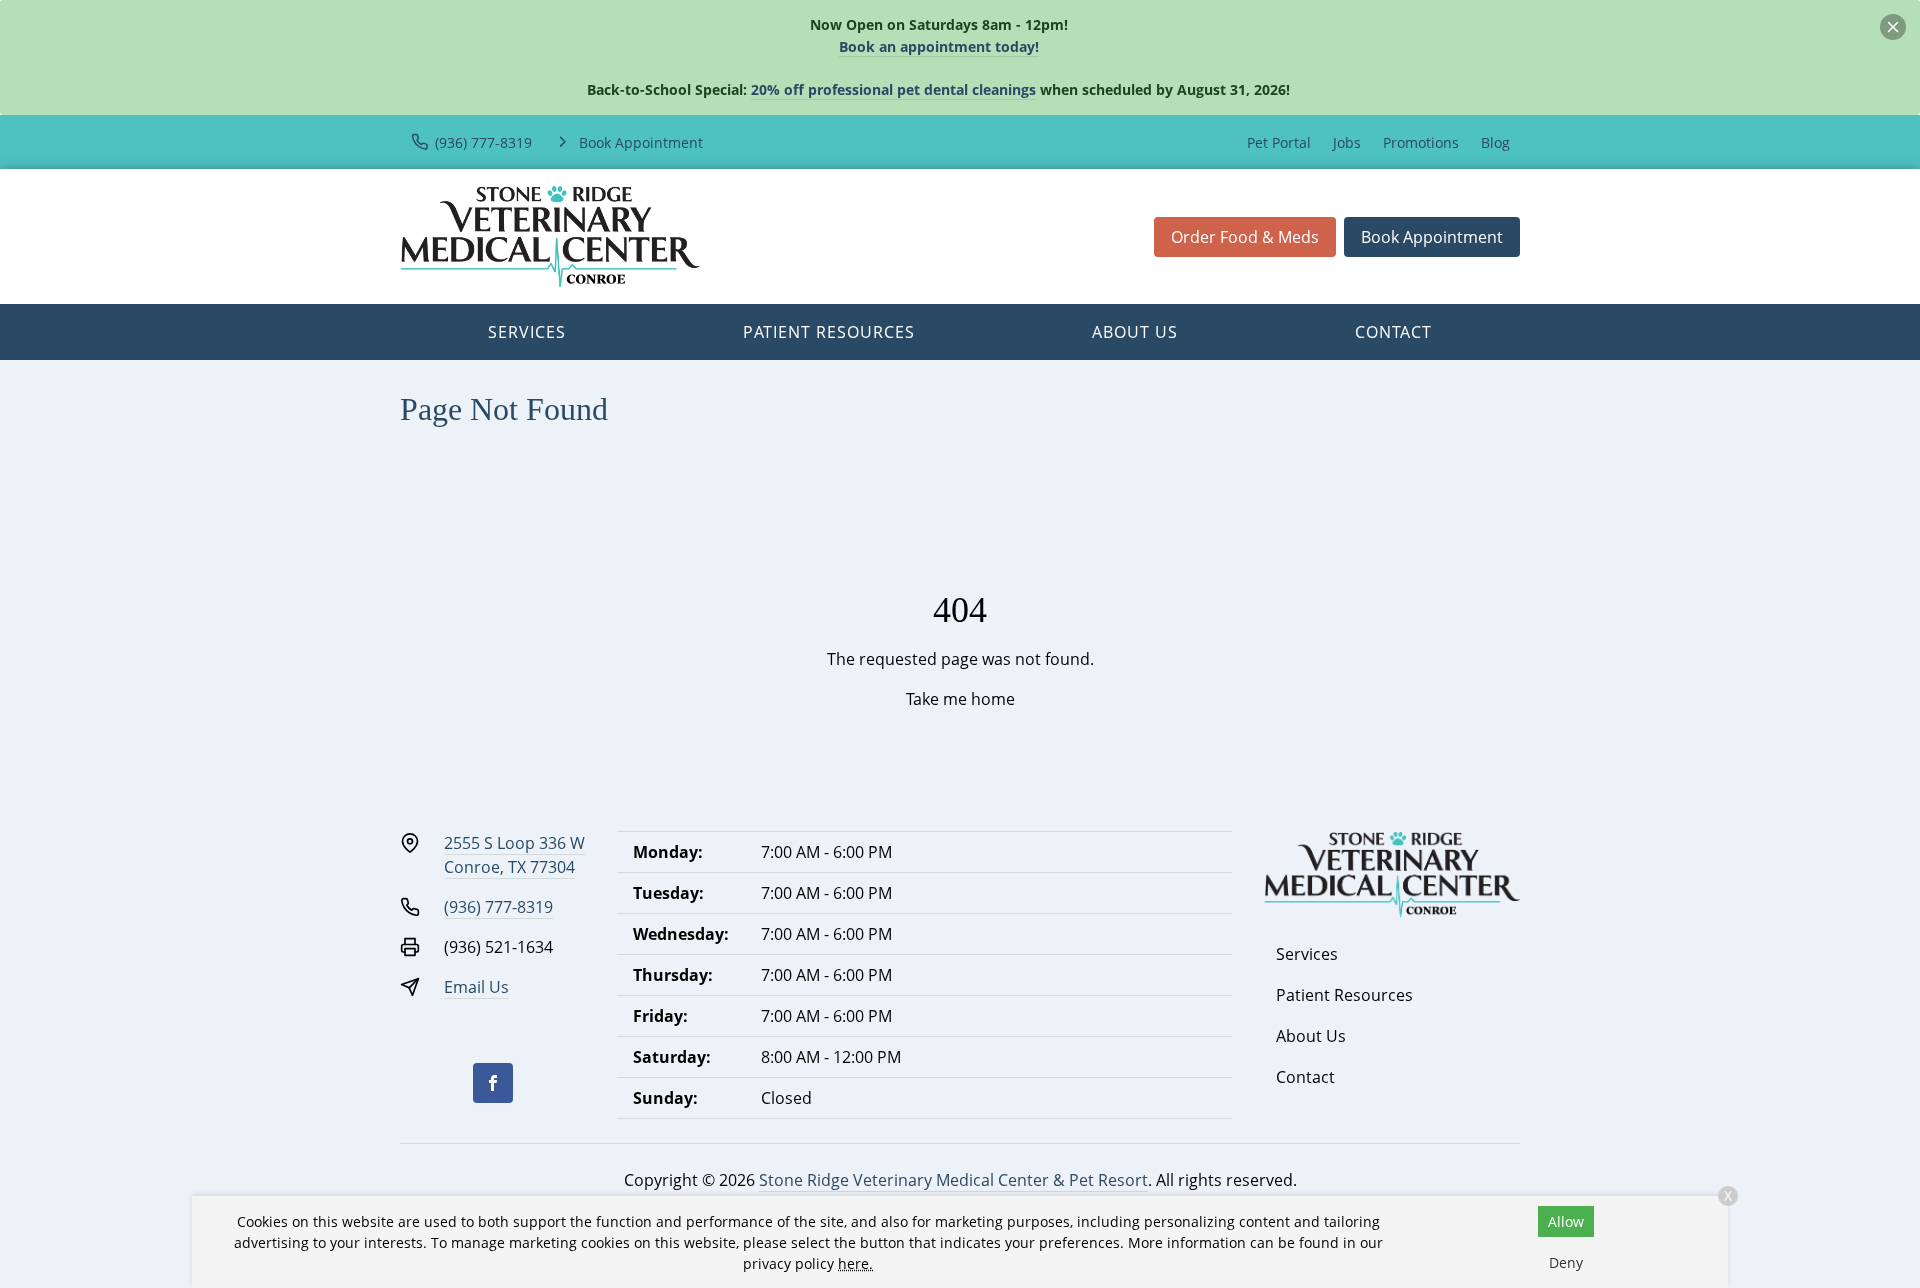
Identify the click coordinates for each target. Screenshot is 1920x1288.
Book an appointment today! (939, 46)
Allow (1566, 1221)
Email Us (476, 987)
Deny (1566, 1262)
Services (527, 332)
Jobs (1347, 142)
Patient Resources (829, 332)
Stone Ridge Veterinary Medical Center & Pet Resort (953, 1180)
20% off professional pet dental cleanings (893, 89)
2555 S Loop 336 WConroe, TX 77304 (514, 855)
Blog (1495, 142)
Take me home (960, 699)
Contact (1393, 332)
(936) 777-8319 (498, 907)
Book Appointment (1432, 237)
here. (855, 1263)
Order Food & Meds (1245, 237)
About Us (1135, 332)
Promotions (1421, 142)
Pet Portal (1279, 142)
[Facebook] (493, 1083)
